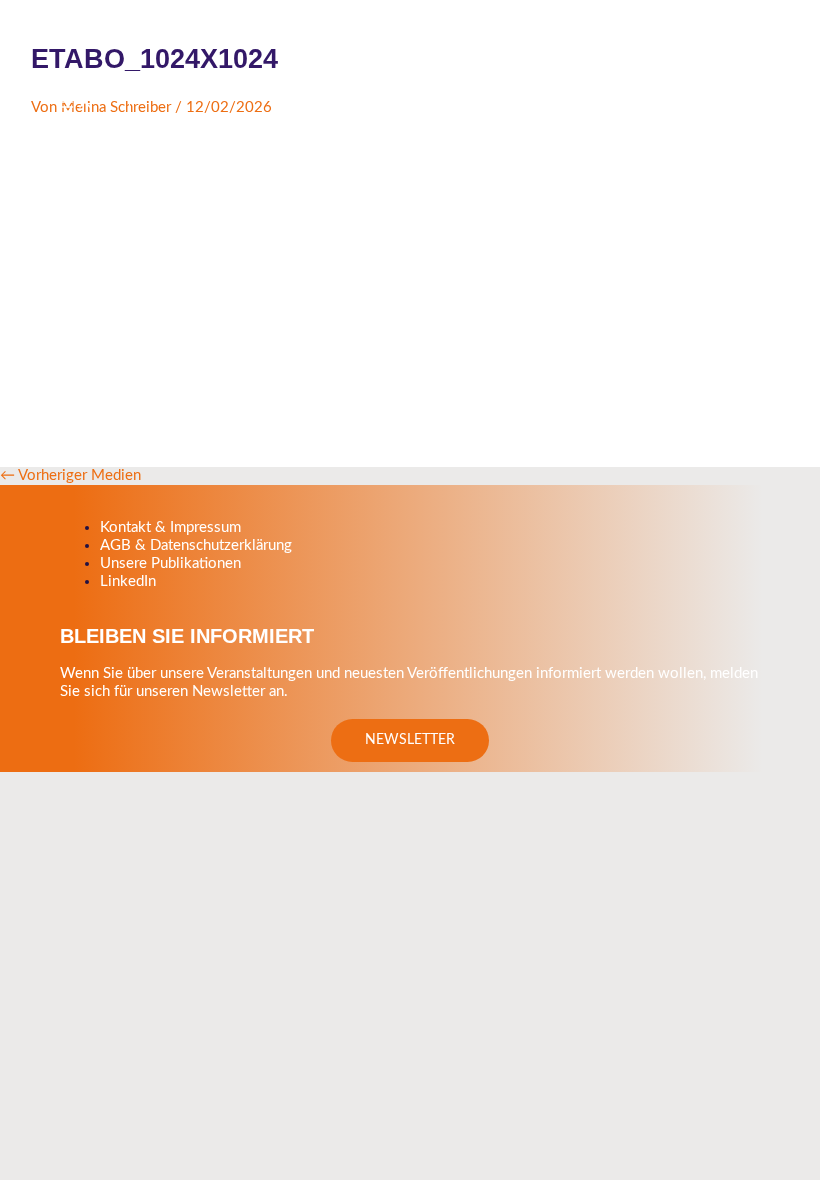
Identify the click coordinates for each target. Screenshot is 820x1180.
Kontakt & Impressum (170, 527)
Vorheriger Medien (70, 475)
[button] (410, 741)
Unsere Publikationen (170, 563)
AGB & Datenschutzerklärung (196, 545)
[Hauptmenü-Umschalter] (75, 104)
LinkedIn (128, 581)
